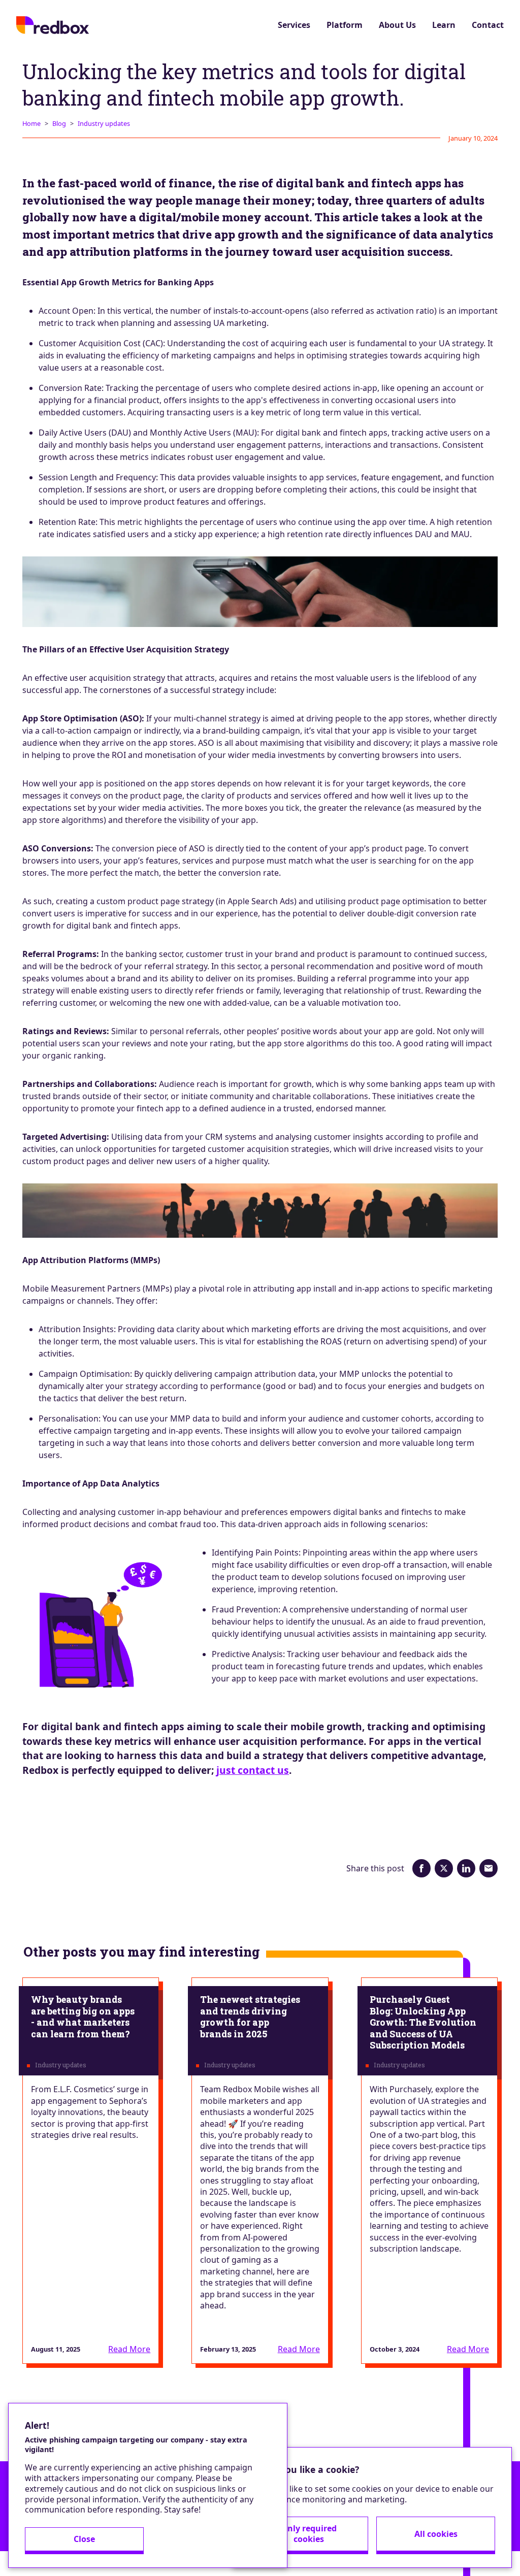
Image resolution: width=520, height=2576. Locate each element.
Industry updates (104, 123)
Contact (488, 25)
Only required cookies (309, 2534)
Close (84, 2539)
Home (31, 123)
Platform (345, 25)
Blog (59, 123)
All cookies (436, 2534)
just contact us (253, 1770)
